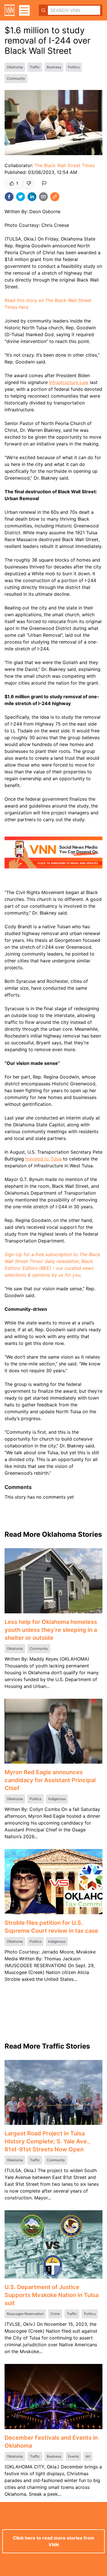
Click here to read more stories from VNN (54, 2541)
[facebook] (9, 197)
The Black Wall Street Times (65, 165)
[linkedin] (32, 197)
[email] (43, 197)
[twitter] (21, 197)
